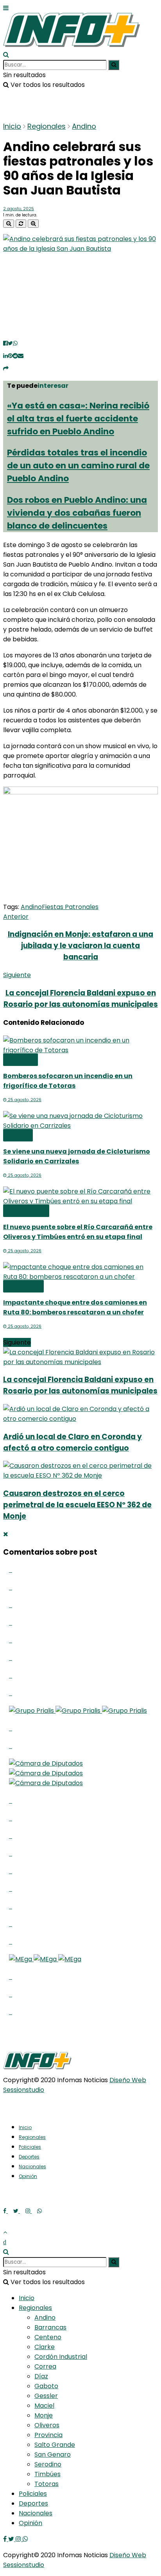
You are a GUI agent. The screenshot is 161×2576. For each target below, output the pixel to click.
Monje (44, 2415)
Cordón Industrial (61, 2357)
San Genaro (53, 2454)
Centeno (48, 2337)
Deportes (29, 2157)
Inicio (12, 126)
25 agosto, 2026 (24, 1100)
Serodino (48, 2464)
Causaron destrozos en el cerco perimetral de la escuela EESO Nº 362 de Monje (77, 1505)
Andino (84, 126)
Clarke (18, 1135)
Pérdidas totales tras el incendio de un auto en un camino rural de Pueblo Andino (78, 465)
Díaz (41, 2376)
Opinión (28, 2176)
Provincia (48, 2435)
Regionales (47, 126)
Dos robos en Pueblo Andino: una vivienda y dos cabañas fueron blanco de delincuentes (77, 513)
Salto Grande (55, 2445)
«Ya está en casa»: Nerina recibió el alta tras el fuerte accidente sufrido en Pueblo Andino (78, 419)
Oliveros (47, 2425)
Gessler (46, 2396)
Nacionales (32, 2166)
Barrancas (50, 2327)
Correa (45, 2366)
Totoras (21, 1060)
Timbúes (47, 2474)
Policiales (23, 1286)
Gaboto (46, 2386)
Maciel (44, 2406)
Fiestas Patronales (70, 907)
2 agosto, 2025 (19, 209)
